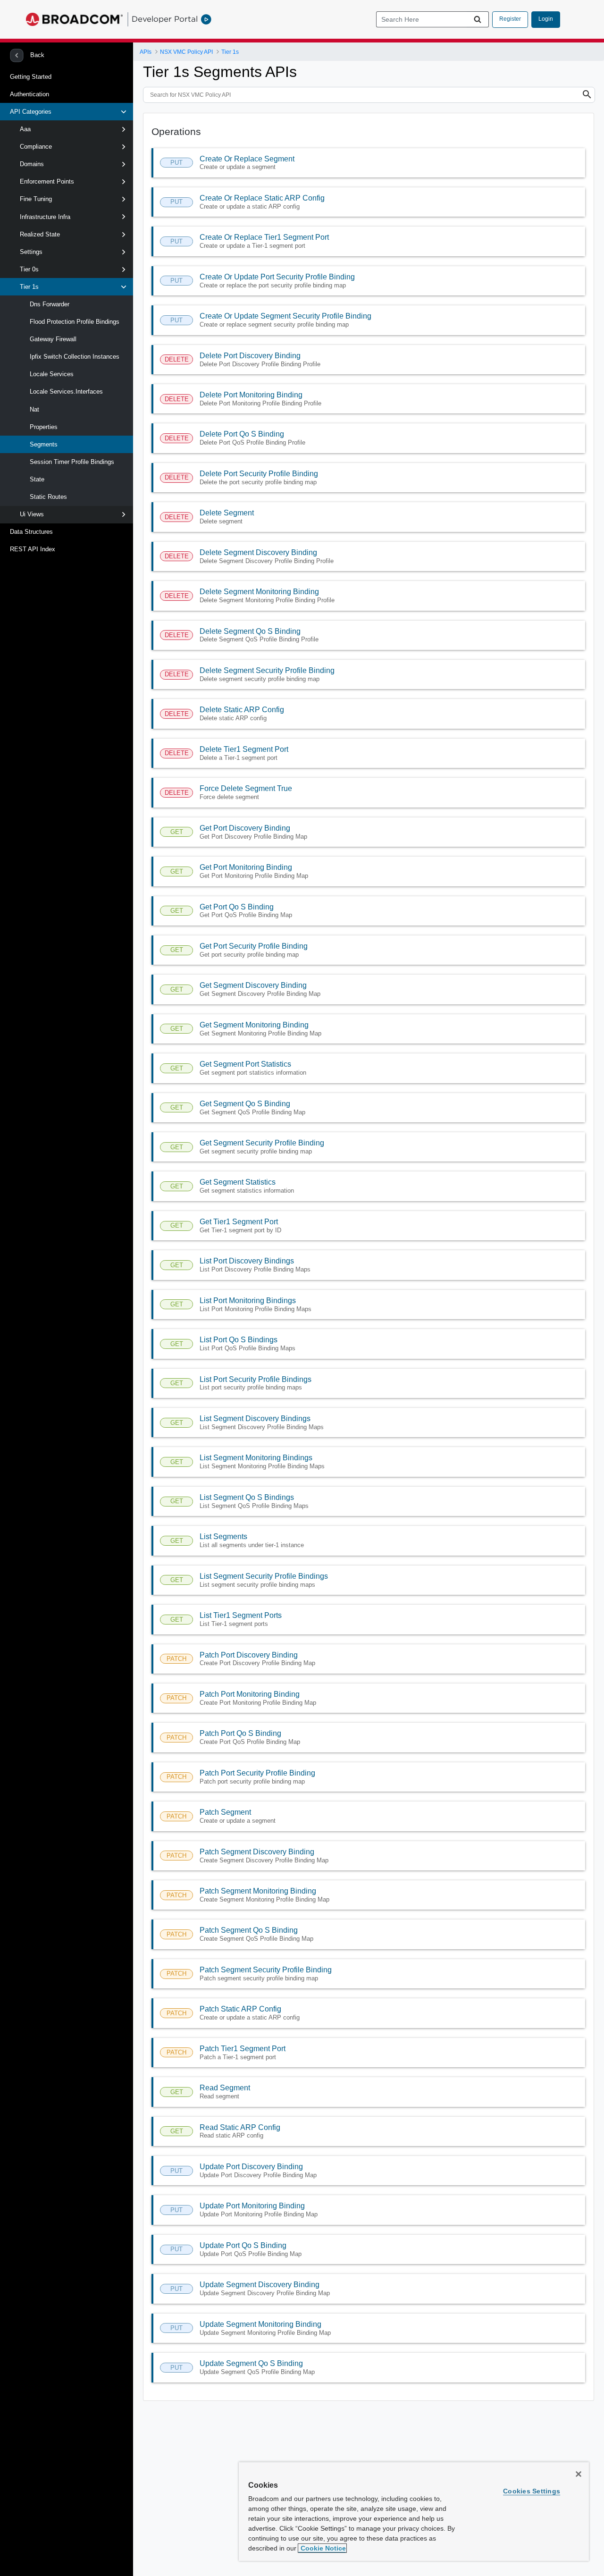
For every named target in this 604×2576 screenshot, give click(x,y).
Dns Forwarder (50, 304)
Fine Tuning (36, 199)
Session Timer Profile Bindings (72, 462)
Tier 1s (29, 287)
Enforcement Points (47, 181)
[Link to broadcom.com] (74, 19)
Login (546, 19)
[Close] (579, 2474)
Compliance (36, 147)
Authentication (29, 94)
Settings (31, 252)
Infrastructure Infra (45, 217)
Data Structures (31, 532)
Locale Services (52, 374)
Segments (44, 444)
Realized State (40, 234)
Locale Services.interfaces (66, 391)
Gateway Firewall (53, 339)
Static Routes (48, 497)
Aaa (25, 129)
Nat (34, 409)
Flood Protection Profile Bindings (75, 322)
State (37, 479)
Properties (44, 427)
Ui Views (32, 514)
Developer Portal (165, 19)
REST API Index (33, 549)
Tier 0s (29, 269)
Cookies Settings (532, 2491)
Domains (32, 164)
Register (510, 19)
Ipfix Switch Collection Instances (75, 357)
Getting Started (31, 77)
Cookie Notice (322, 2548)
